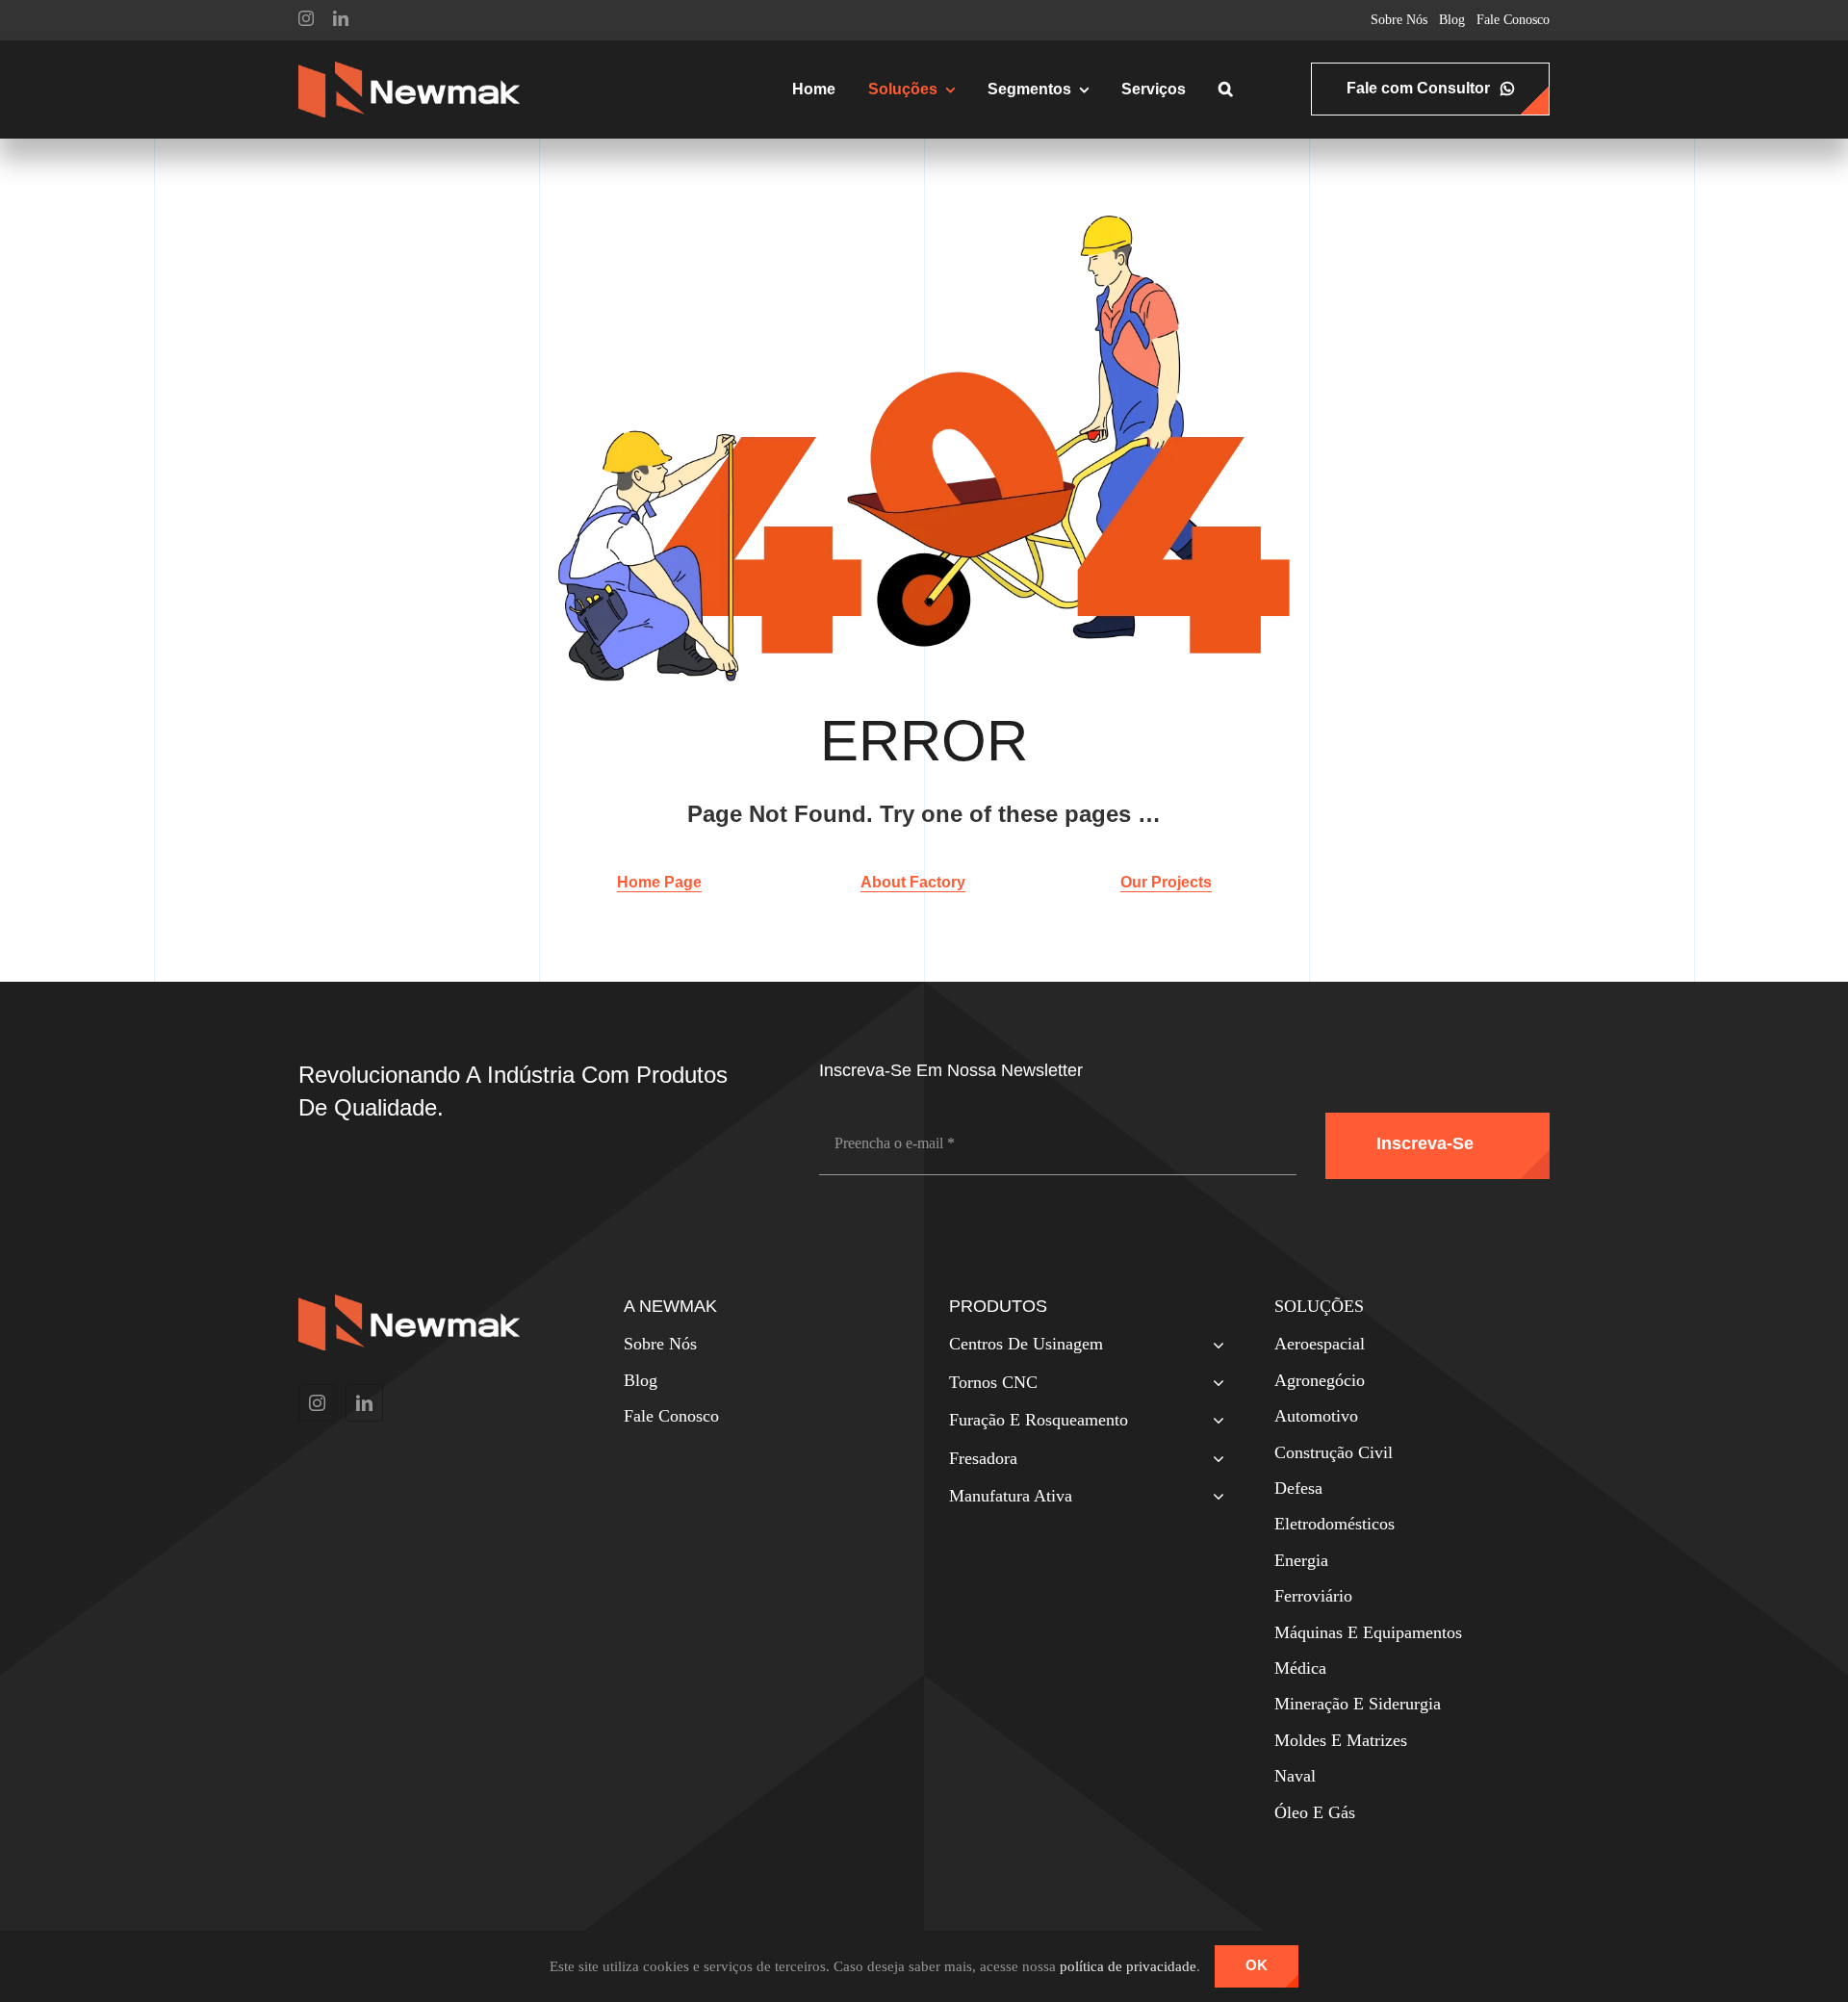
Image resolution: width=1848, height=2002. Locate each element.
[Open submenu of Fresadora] (1214, 1461)
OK (1257, 1965)
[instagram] (306, 18)
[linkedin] (341, 18)
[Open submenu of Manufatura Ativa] (1214, 1498)
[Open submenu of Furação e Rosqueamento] (1214, 1422)
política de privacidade (1128, 1966)
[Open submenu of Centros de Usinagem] (1214, 1346)
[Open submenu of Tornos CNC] (1214, 1385)
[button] (1226, 90)
